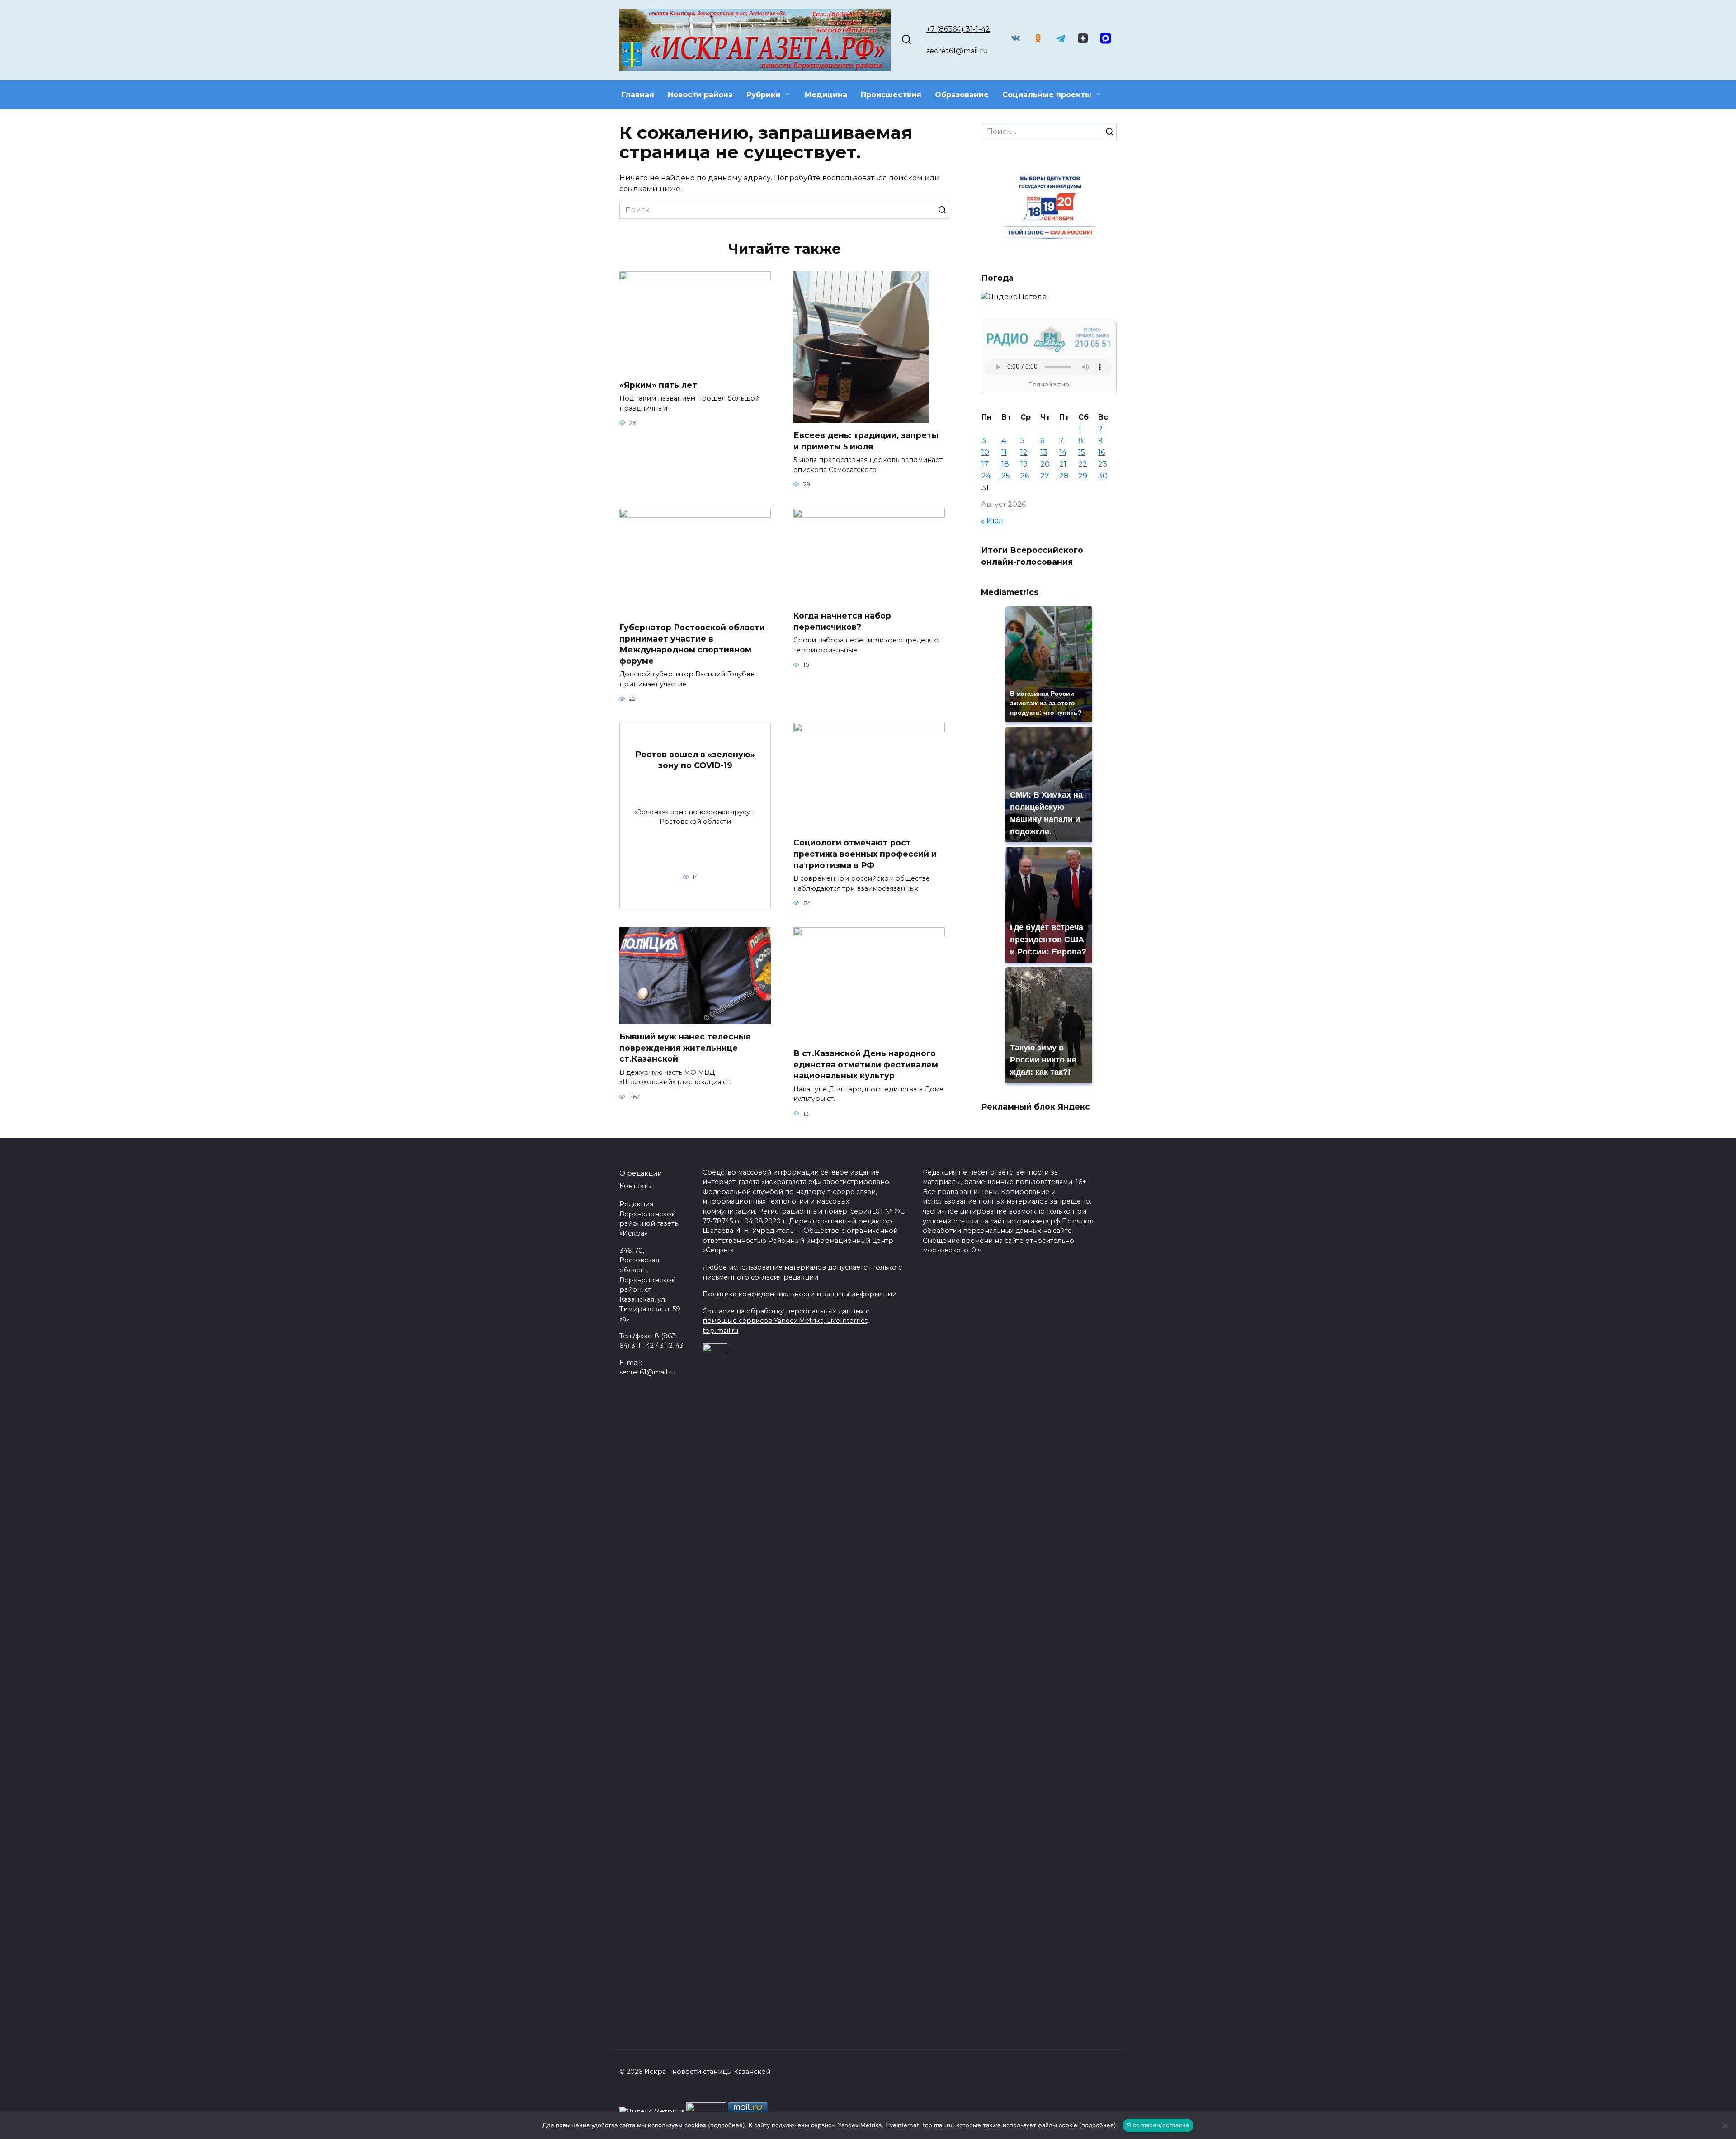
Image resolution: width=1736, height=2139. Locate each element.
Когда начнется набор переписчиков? (842, 621)
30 (1103, 476)
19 (1024, 464)
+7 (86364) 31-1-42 (958, 29)
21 (1063, 464)
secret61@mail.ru (957, 51)
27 (1045, 476)
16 (1102, 452)
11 (1004, 452)
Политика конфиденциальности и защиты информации (800, 1294)
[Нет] (1725, 2125)
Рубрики (763, 95)
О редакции (641, 1173)
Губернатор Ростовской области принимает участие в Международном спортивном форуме (692, 644)
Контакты (636, 1186)
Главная (638, 95)
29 (1083, 476)
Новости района (700, 95)
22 (1083, 464)
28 (1064, 476)
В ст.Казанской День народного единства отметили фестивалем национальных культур (866, 1064)
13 (1044, 452)
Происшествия (891, 95)
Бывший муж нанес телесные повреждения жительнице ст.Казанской (685, 1048)
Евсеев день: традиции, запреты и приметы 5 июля (866, 441)
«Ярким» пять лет (658, 385)
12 (1024, 452)
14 (1063, 452)
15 (1082, 452)
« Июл (992, 521)
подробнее (726, 2125)
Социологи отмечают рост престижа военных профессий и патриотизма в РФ (865, 854)
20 (1045, 464)
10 (985, 452)
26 (1025, 476)
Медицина (826, 95)
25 (1006, 476)
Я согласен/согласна (1158, 2125)
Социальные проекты (1047, 95)
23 (1103, 464)
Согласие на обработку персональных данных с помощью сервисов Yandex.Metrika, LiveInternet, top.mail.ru (786, 1321)
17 (985, 464)
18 (1005, 464)
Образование (962, 95)
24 (986, 476)
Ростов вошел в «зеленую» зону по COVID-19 (695, 760)
